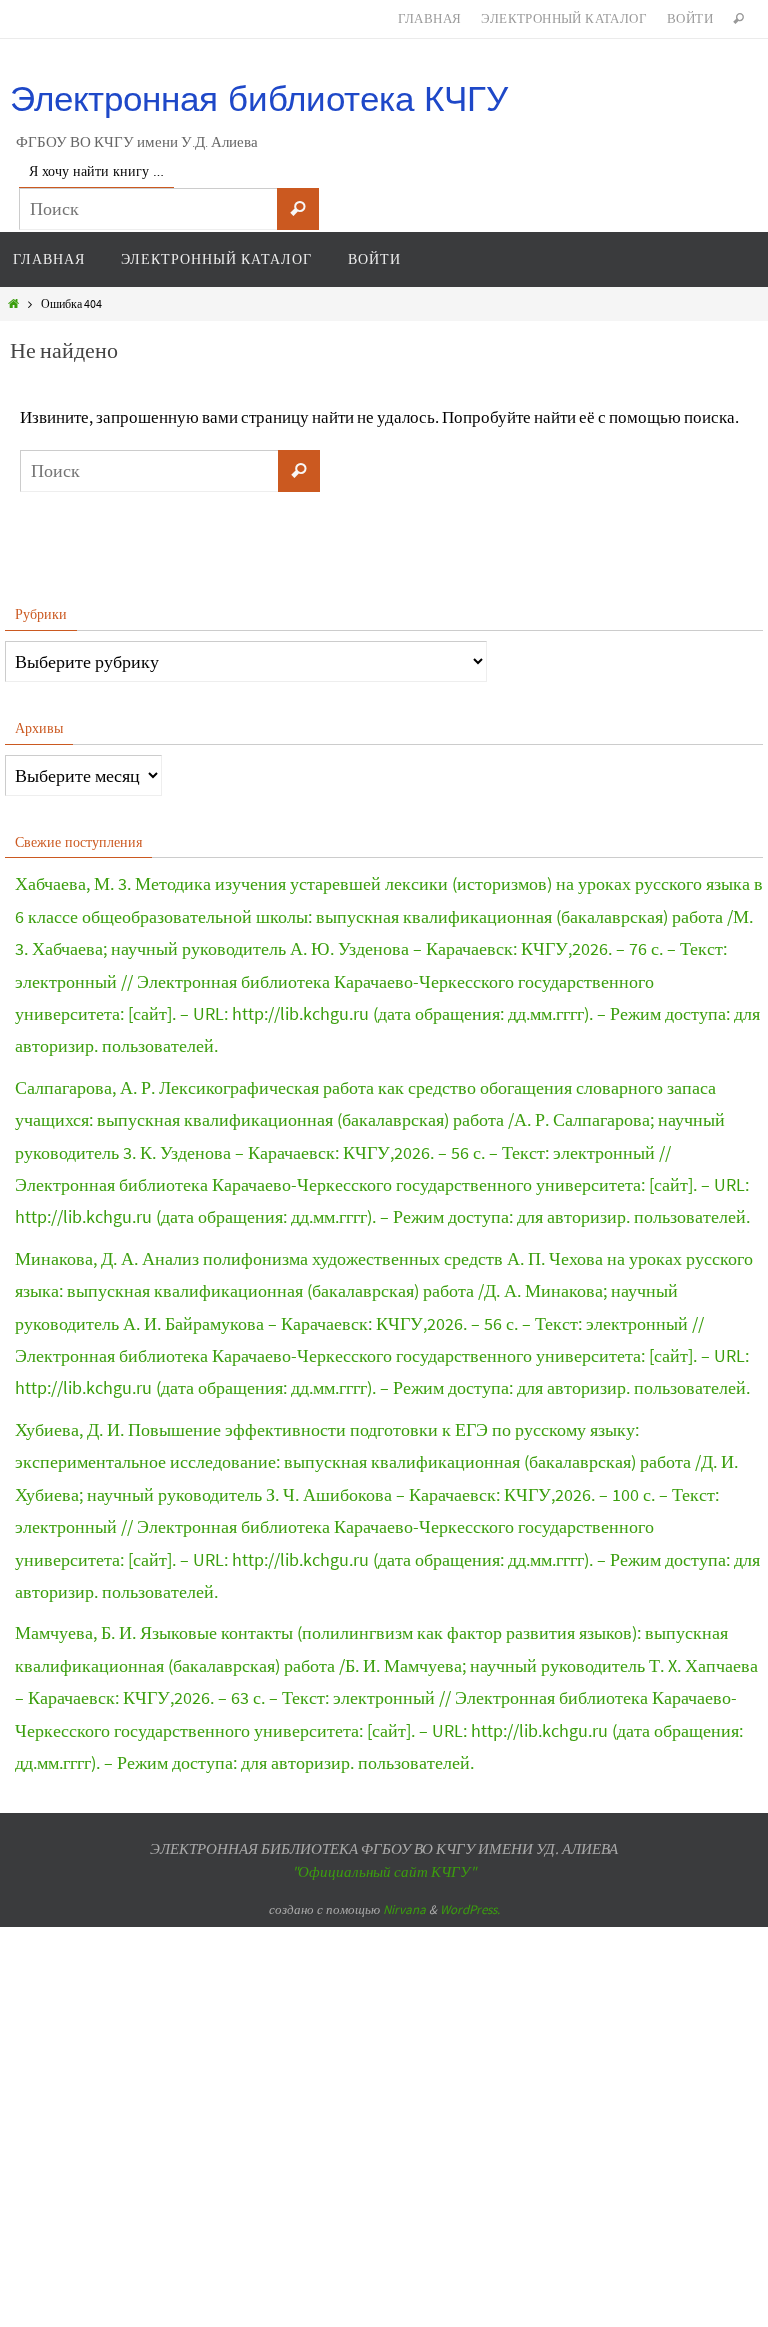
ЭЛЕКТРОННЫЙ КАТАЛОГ (564, 18)
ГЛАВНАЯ (430, 18)
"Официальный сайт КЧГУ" (384, 1871)
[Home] (13, 303)
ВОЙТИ (690, 18)
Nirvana (404, 1909)
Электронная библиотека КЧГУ (259, 98)
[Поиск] (298, 209)
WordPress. (470, 1909)
